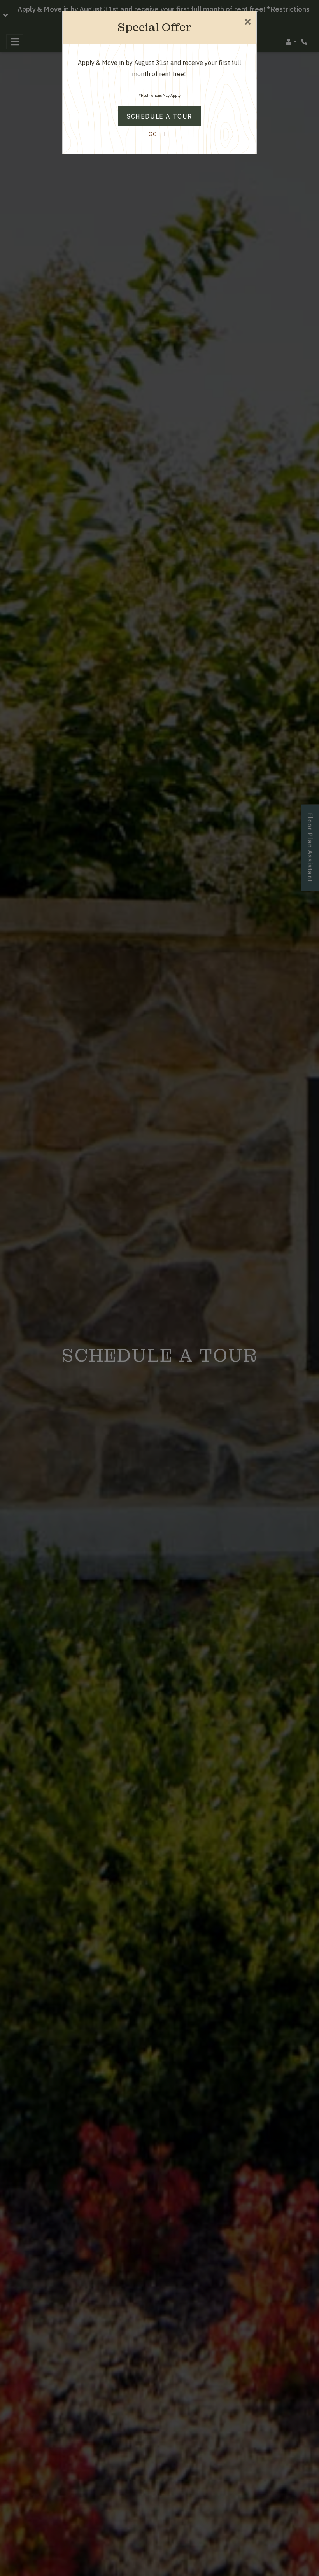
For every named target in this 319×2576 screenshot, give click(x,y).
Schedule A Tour (159, 116)
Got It (160, 134)
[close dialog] (248, 22)
